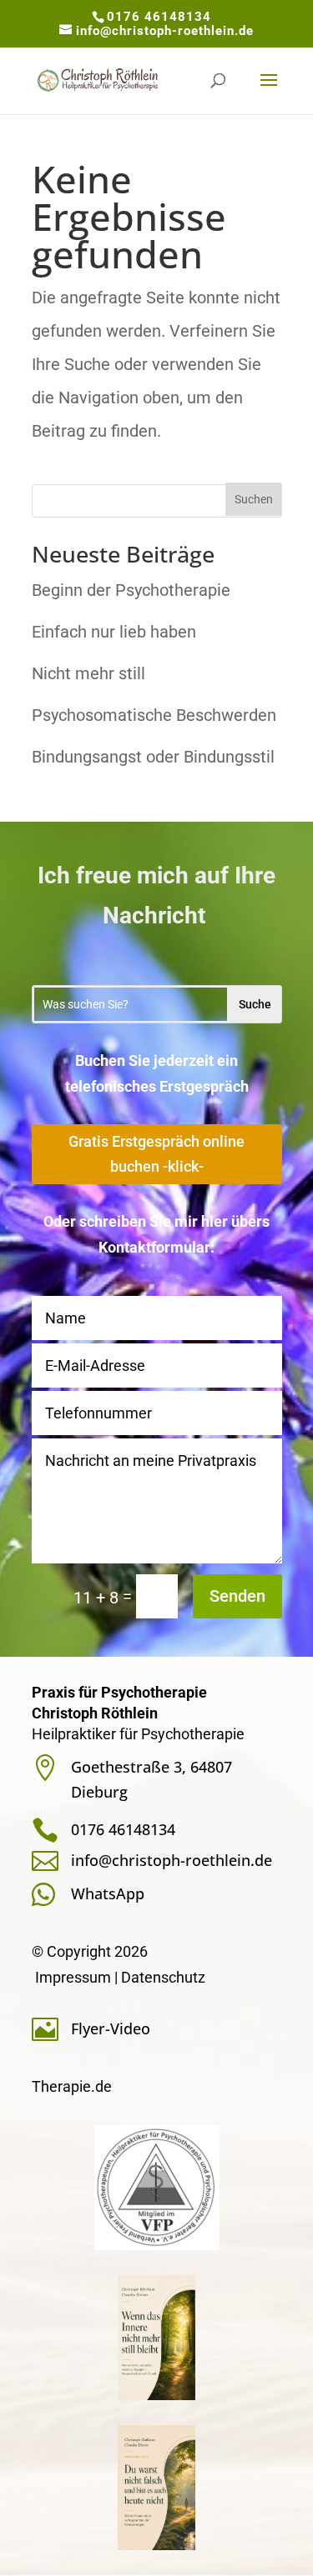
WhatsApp (108, 1893)
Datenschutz (163, 1977)
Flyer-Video (111, 2028)
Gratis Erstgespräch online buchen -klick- (156, 1154)
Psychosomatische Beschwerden (154, 715)
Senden (237, 1596)
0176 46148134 (159, 17)
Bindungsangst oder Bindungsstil (153, 757)
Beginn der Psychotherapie (131, 590)
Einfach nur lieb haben (114, 632)
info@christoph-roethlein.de (172, 1860)
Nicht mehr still (88, 673)
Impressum (73, 1977)
